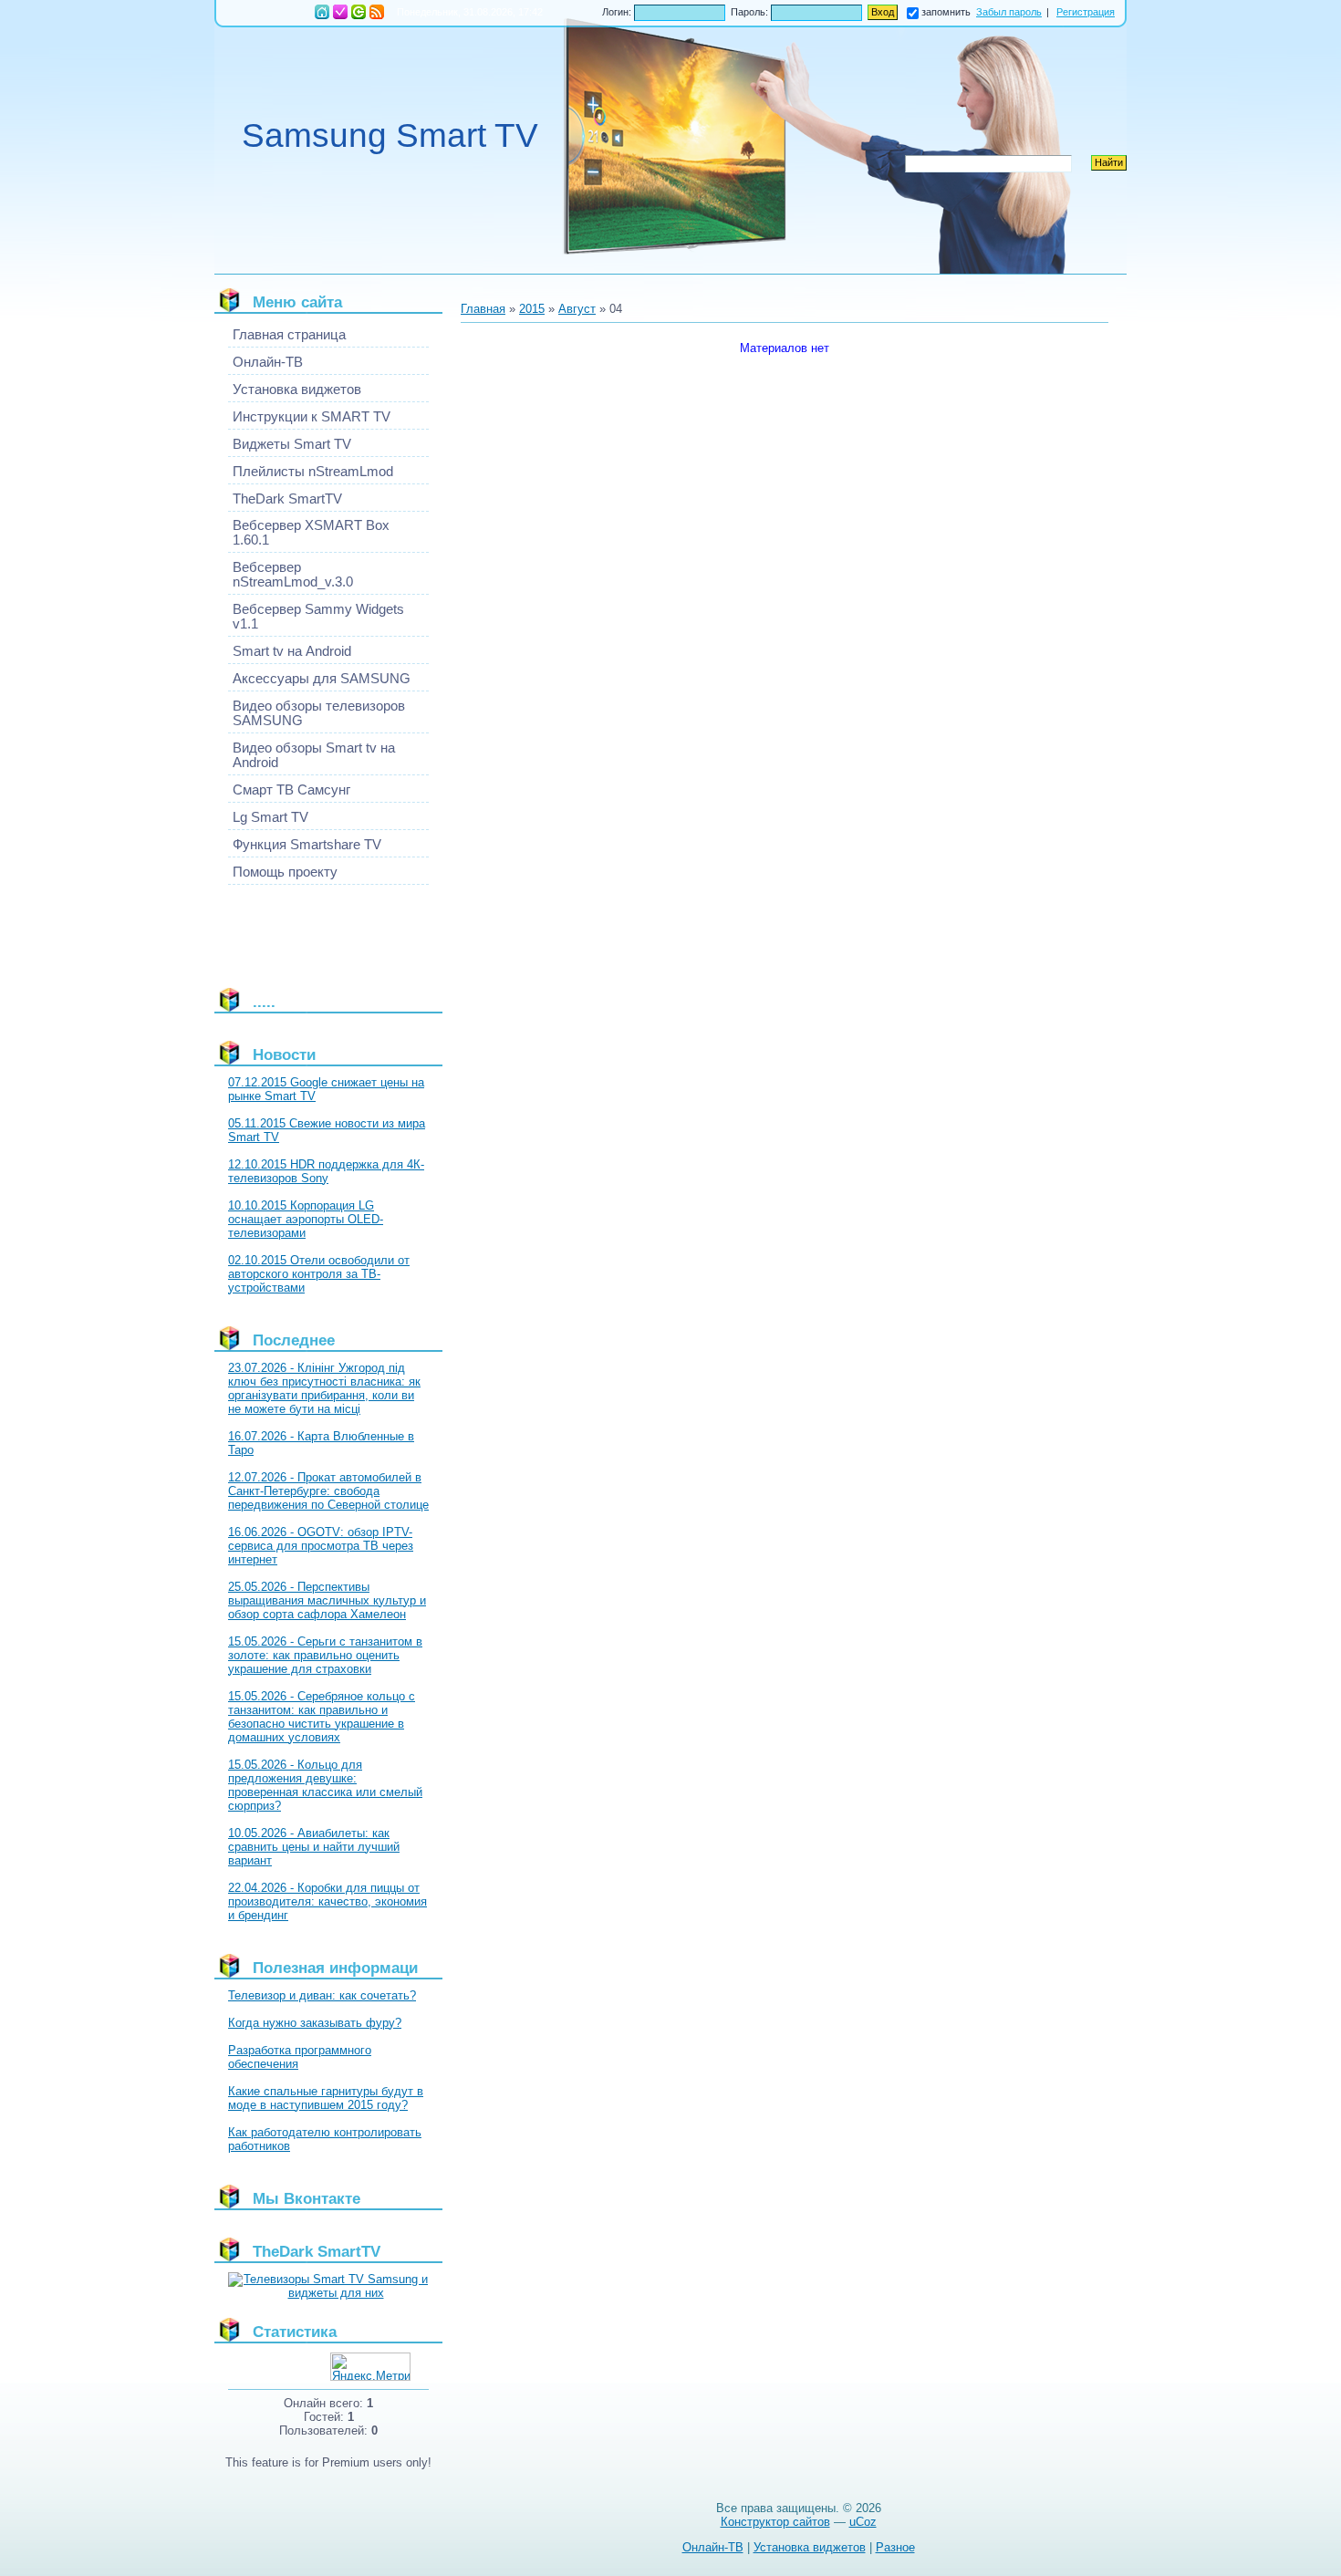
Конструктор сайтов (775, 2522)
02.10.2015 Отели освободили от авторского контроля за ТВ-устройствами (319, 1274)
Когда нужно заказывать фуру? (315, 2023)
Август (577, 309)
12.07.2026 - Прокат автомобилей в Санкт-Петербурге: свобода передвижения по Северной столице (328, 1491)
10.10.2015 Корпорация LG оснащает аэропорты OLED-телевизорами (306, 1219)
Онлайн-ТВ (713, 2547)
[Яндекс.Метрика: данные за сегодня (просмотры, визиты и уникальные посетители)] (370, 2367)
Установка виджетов (810, 2547)
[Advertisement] (310, 929)
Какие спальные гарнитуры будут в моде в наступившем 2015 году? (326, 2098)
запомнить (946, 12)
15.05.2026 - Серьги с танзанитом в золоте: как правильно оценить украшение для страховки (325, 1655)
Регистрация (340, 12)
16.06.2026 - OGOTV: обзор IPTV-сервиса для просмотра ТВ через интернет (321, 1546)
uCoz (863, 2522)
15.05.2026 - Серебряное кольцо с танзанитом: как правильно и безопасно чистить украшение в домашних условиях (322, 1717)
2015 (532, 309)
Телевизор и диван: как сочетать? (322, 1995)
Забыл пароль (1009, 12)
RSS (377, 12)
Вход (359, 12)
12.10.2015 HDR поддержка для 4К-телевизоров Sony (326, 1171)
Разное (895, 2547)
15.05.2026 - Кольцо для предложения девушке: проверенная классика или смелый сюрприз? (325, 1785)
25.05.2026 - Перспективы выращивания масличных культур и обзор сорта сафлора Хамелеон (327, 1600)
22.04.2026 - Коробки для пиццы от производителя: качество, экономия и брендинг (327, 1901)
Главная (322, 12)
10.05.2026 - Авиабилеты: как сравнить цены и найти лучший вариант (314, 1847)
